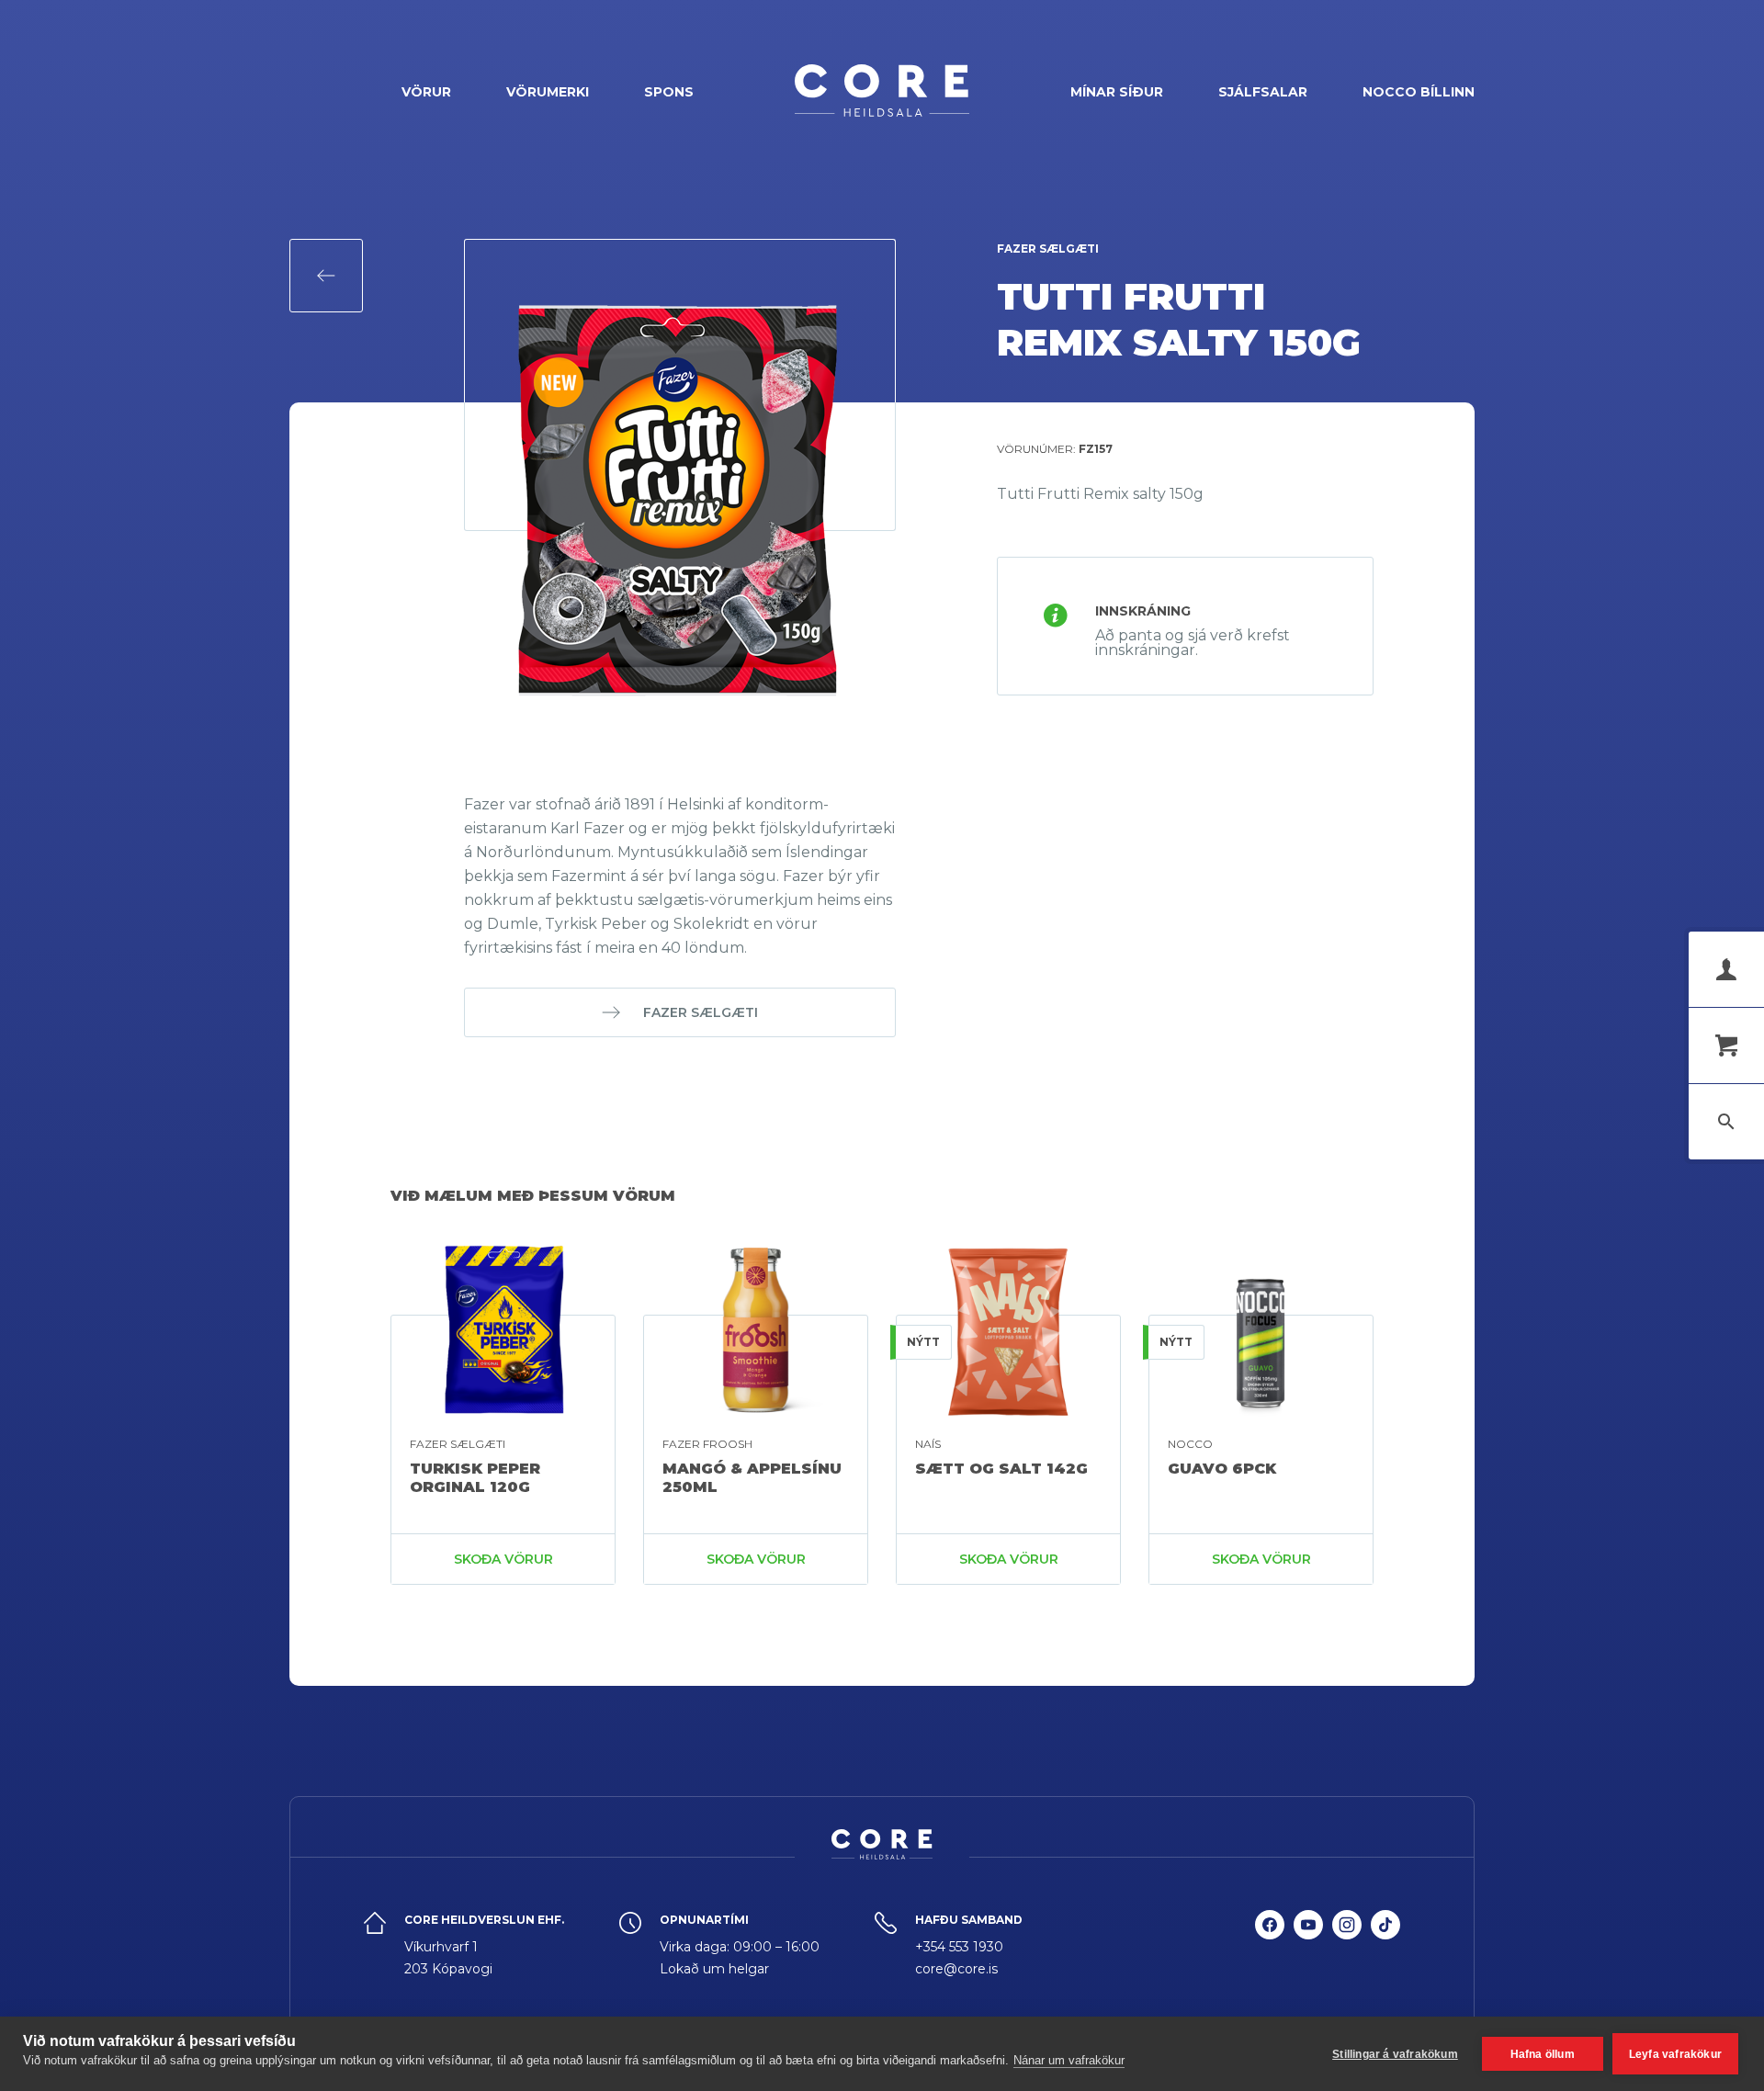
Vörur (426, 92)
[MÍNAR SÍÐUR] (1726, 969)
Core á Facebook (1270, 1945)
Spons (669, 92)
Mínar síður (1117, 92)
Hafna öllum (1543, 2054)
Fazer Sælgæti (1048, 249)
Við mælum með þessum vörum (533, 1196)
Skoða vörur (503, 1559)
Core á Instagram (1347, 1945)
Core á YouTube (1308, 1945)
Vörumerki (548, 92)
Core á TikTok (1385, 1945)
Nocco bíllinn (1419, 92)
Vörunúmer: (1055, 449)
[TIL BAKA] (326, 276)
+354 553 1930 (959, 1947)
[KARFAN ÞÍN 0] (1726, 1045)
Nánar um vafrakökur (1069, 2060)
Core (882, 90)
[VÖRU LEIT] (1726, 1122)
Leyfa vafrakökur (1675, 2054)
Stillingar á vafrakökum (1395, 2054)
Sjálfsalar (1263, 92)
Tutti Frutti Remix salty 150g (1179, 319)
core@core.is (956, 1969)
